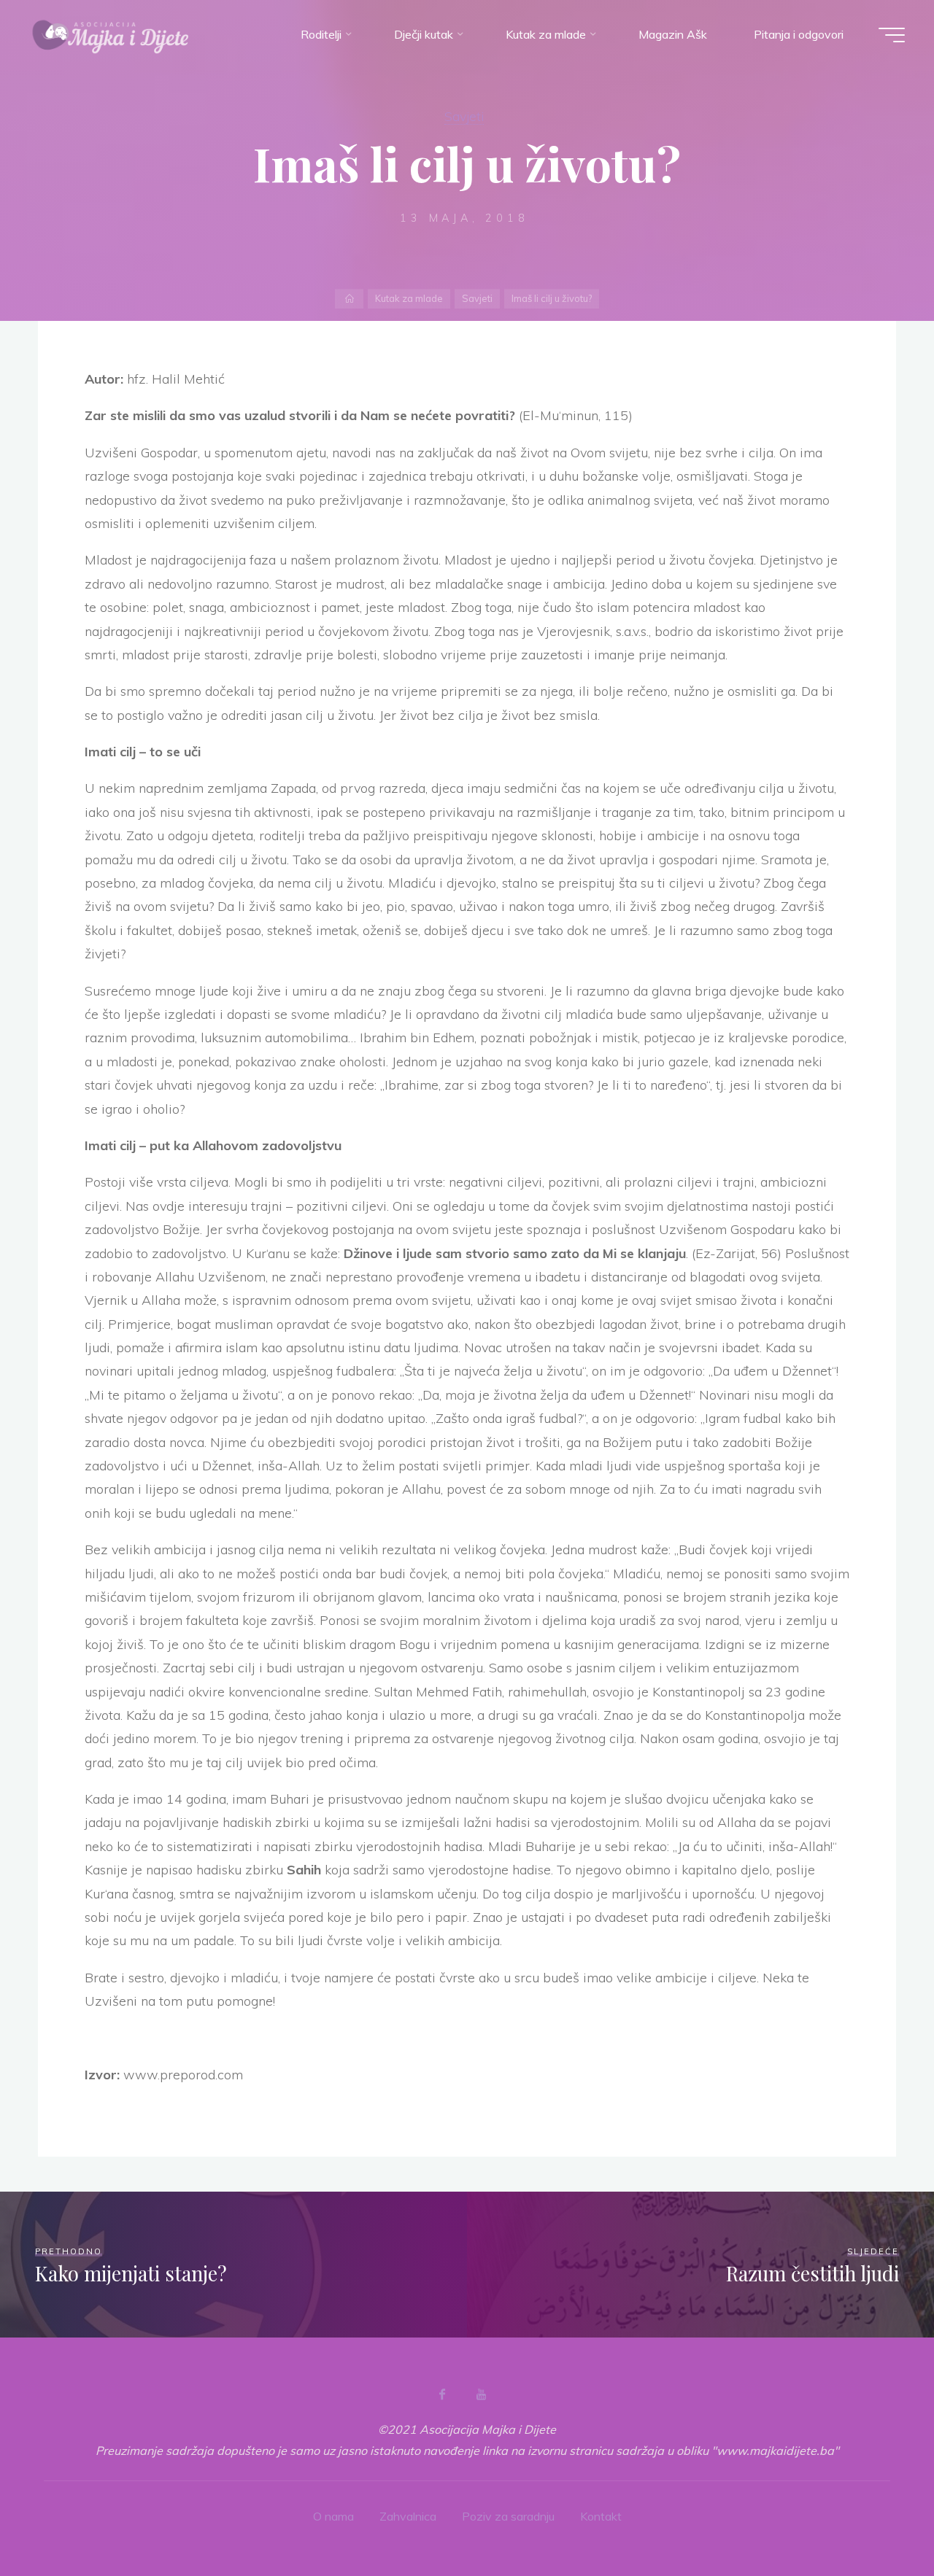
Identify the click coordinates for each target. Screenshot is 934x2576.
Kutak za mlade (409, 298)
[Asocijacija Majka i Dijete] (111, 34)
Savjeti (464, 116)
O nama (333, 2516)
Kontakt (601, 2516)
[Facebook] (442, 2394)
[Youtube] (481, 2394)
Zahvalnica (408, 2516)
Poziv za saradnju (508, 2516)
